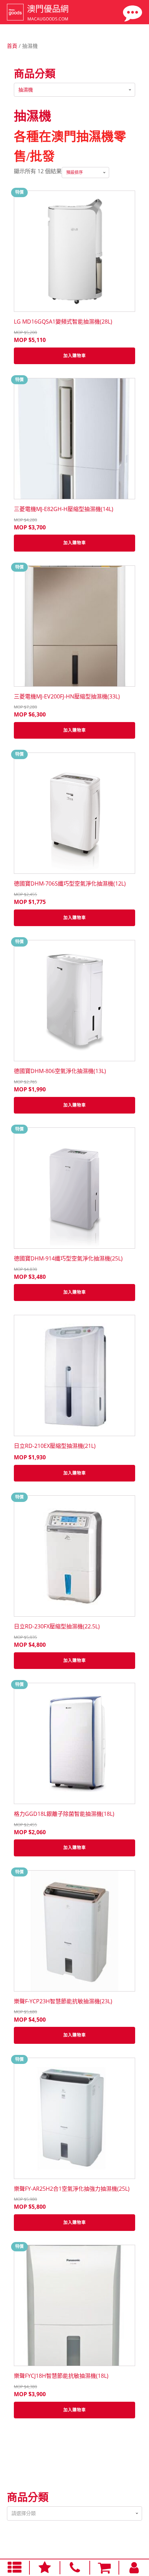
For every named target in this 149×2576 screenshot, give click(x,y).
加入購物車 (75, 356)
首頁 (12, 46)
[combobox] (74, 90)
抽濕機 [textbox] (26, 90)
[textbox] (74, 2513)
